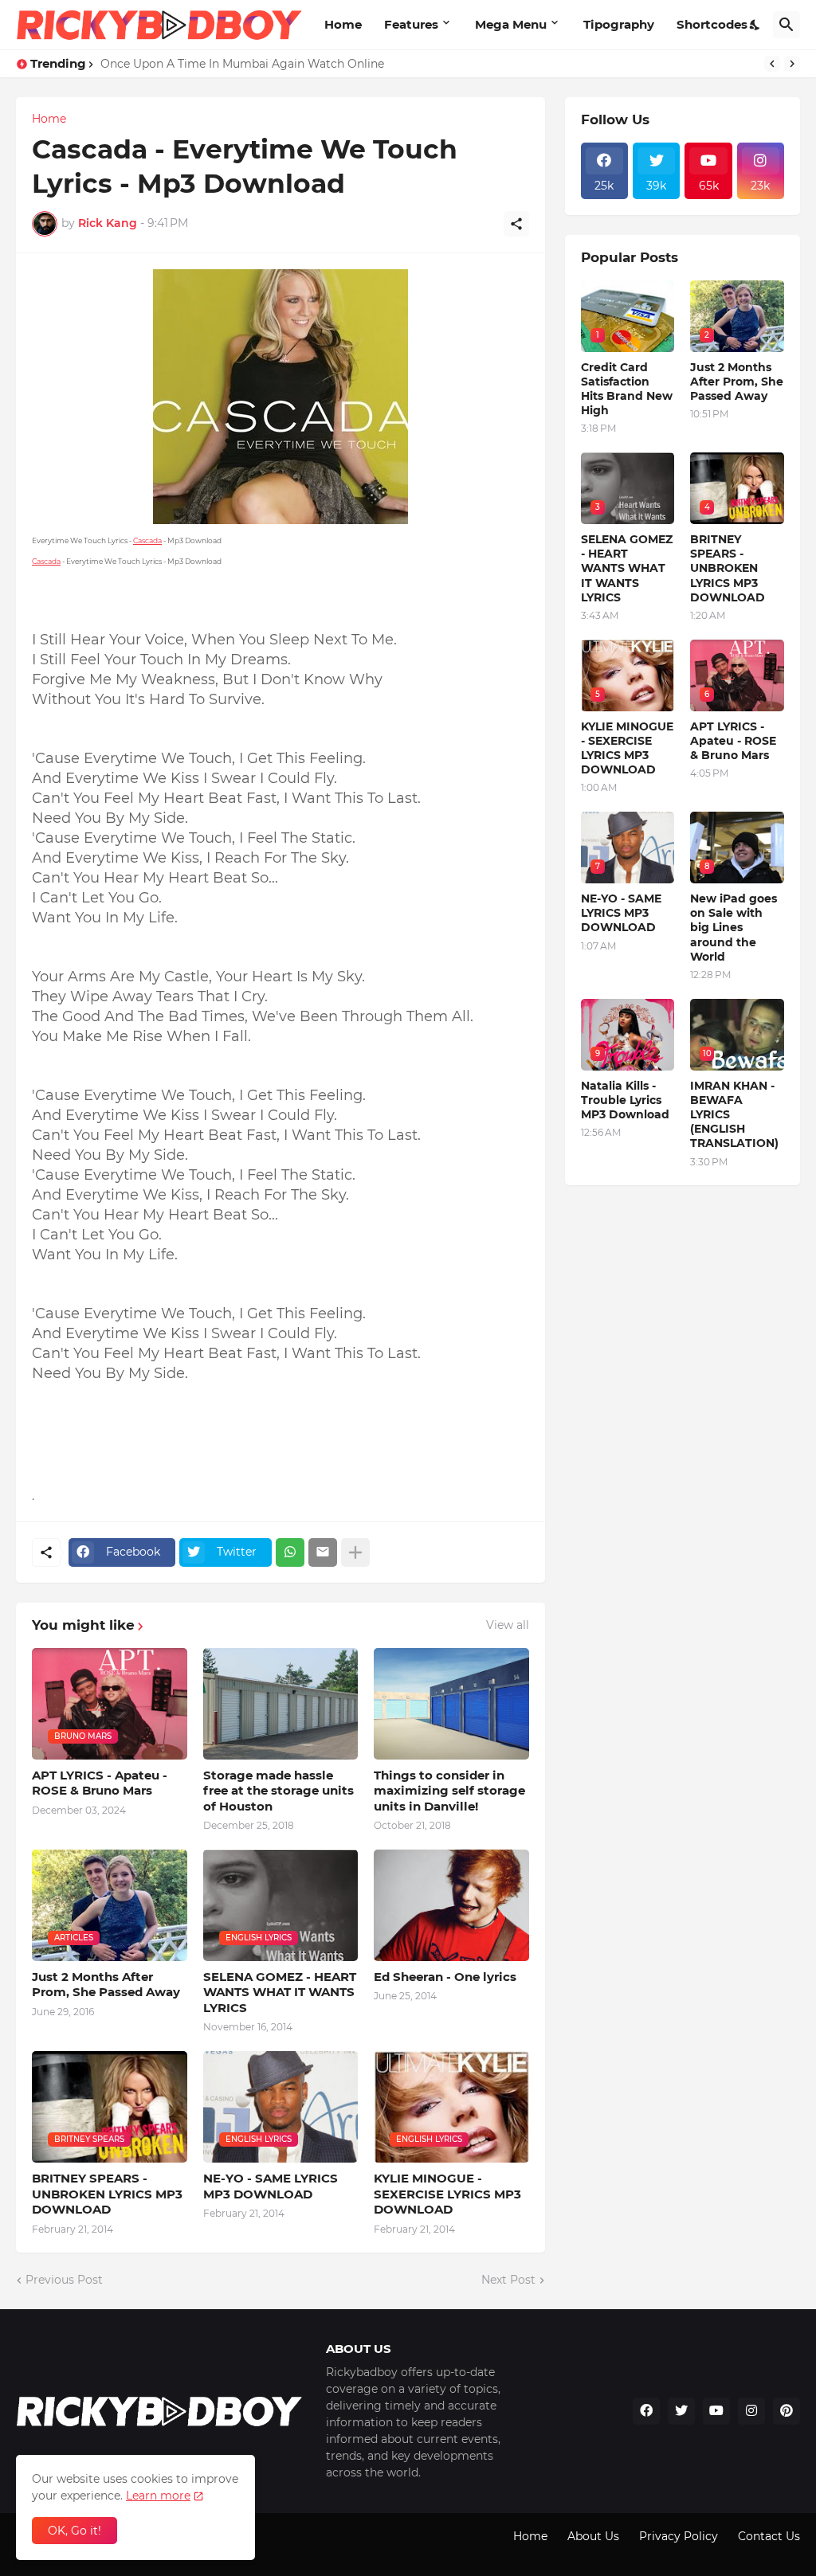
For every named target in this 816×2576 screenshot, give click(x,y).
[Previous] (772, 64)
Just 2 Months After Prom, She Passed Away (106, 1985)
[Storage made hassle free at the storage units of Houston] (281, 1704)
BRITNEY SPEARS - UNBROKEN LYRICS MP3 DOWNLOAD (107, 2194)
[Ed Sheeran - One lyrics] (451, 1905)
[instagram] (751, 2411)
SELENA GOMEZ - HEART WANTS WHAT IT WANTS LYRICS (280, 1992)
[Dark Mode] (755, 25)
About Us (593, 2536)
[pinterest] (787, 2411)
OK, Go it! (75, 2531)
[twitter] (681, 2411)
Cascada (147, 540)
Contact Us (769, 2536)
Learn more (158, 2496)
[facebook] (646, 2411)
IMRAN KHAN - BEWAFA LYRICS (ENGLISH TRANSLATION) (734, 1115)
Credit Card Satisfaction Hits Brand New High (627, 389)
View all (508, 1625)
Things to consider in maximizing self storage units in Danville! (449, 1791)
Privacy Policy (679, 2536)
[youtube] (716, 2411)
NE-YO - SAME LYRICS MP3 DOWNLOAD (271, 2186)
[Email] (323, 1552)
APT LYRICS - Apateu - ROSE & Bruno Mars (100, 1783)
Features (411, 24)
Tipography (619, 24)
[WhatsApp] (290, 1552)
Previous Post (64, 2280)
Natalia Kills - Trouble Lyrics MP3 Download (625, 1100)
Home (343, 24)
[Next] (792, 64)
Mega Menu (511, 24)
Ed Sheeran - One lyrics (445, 1977)
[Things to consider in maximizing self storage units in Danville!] (451, 1704)
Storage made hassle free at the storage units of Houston (279, 1791)
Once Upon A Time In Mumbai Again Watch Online (242, 64)
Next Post (508, 2280)
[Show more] (355, 1552)
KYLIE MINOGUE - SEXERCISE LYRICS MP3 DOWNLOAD (447, 2194)
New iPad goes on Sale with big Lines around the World (734, 928)
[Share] (516, 224)
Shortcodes (712, 24)
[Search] (787, 25)
